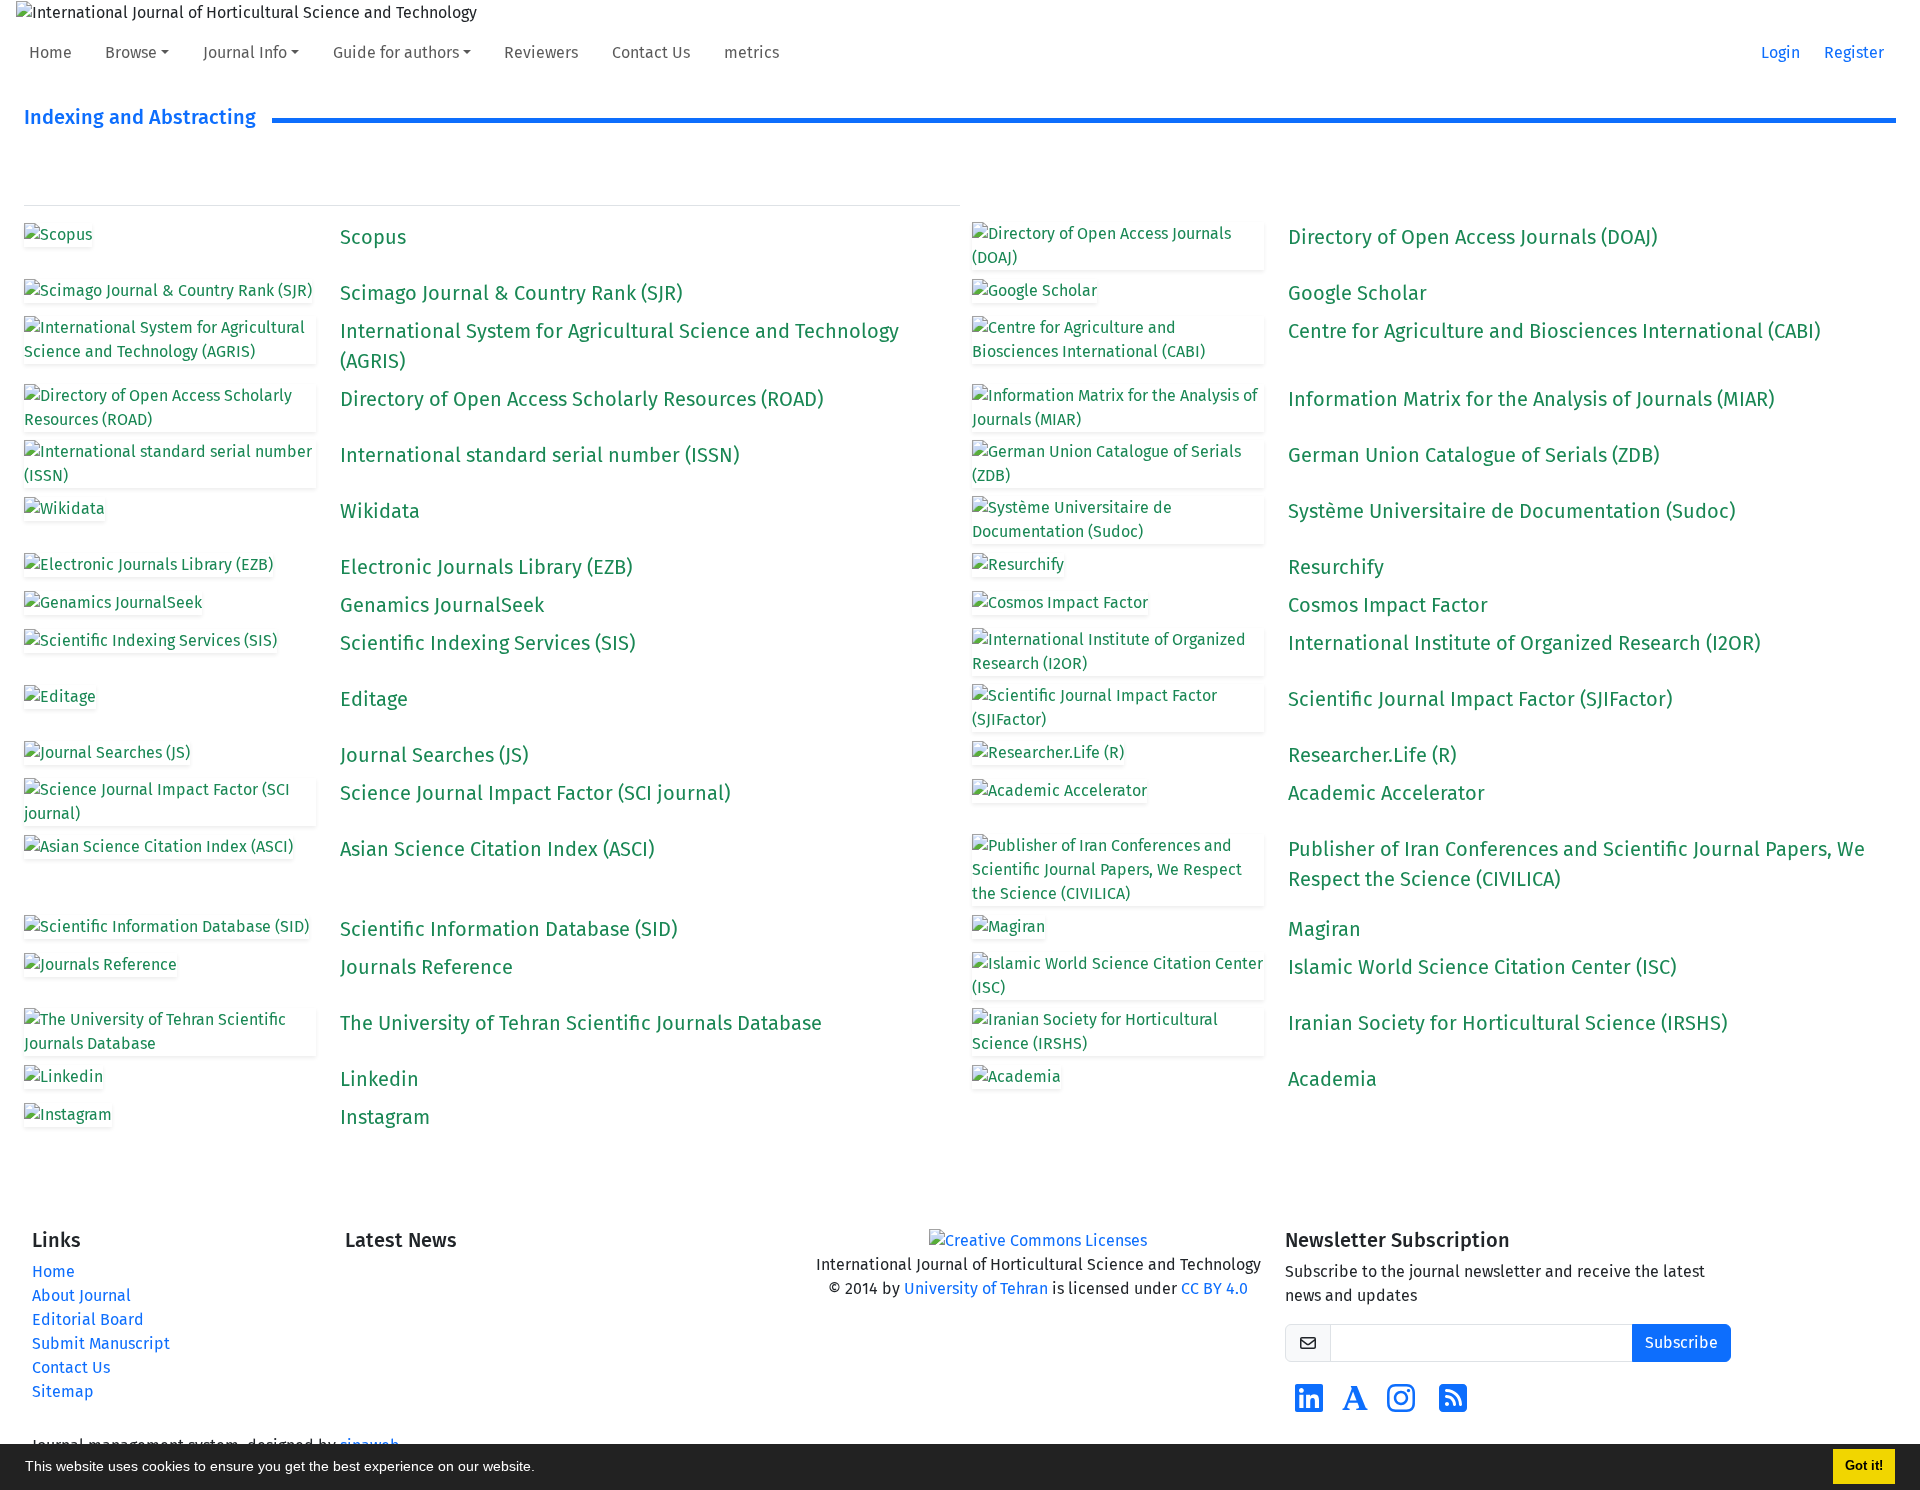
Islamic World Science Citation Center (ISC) (1482, 967)
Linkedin (379, 1079)
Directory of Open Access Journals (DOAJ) (1472, 237)
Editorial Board (88, 1319)
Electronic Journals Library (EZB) (486, 567)
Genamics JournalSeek (442, 605)
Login (1780, 52)
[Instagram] (1401, 1404)
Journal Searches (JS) (434, 755)
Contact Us (651, 52)
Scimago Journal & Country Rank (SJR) (511, 293)
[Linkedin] (1309, 1404)
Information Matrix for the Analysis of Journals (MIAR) (1531, 399)
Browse (131, 52)
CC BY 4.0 (1214, 1288)
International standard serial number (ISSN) (539, 455)
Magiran (1324, 929)
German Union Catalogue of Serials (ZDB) (1473, 455)
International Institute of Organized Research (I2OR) (1524, 643)
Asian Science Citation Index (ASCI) (497, 849)
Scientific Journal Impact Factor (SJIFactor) (1480, 699)
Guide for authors (396, 52)
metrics (751, 52)
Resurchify (1336, 567)
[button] (542, 1469)
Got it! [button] (1864, 1466)
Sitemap (63, 1391)
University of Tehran (976, 1288)
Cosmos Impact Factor (1388, 605)
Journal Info (245, 52)
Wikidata (380, 511)
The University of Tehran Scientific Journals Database (581, 1023)
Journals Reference (426, 967)
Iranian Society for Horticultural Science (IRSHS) (1507, 1023)
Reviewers (541, 52)
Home (50, 52)
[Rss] (1453, 1404)
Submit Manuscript (101, 1343)
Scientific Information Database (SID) (508, 929)
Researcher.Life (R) (1372, 755)
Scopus (373, 237)
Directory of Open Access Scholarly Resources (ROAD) (581, 399)
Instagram (385, 1117)
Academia (1332, 1079)
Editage (374, 699)
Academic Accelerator (1386, 793)
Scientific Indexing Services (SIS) (487, 643)
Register (1854, 52)
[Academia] (1355, 1404)
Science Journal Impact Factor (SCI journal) (535, 793)
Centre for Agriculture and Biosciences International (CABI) (1554, 331)
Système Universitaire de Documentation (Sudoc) (1511, 511)
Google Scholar (1357, 293)
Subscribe (1681, 1342)
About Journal (81, 1295)
